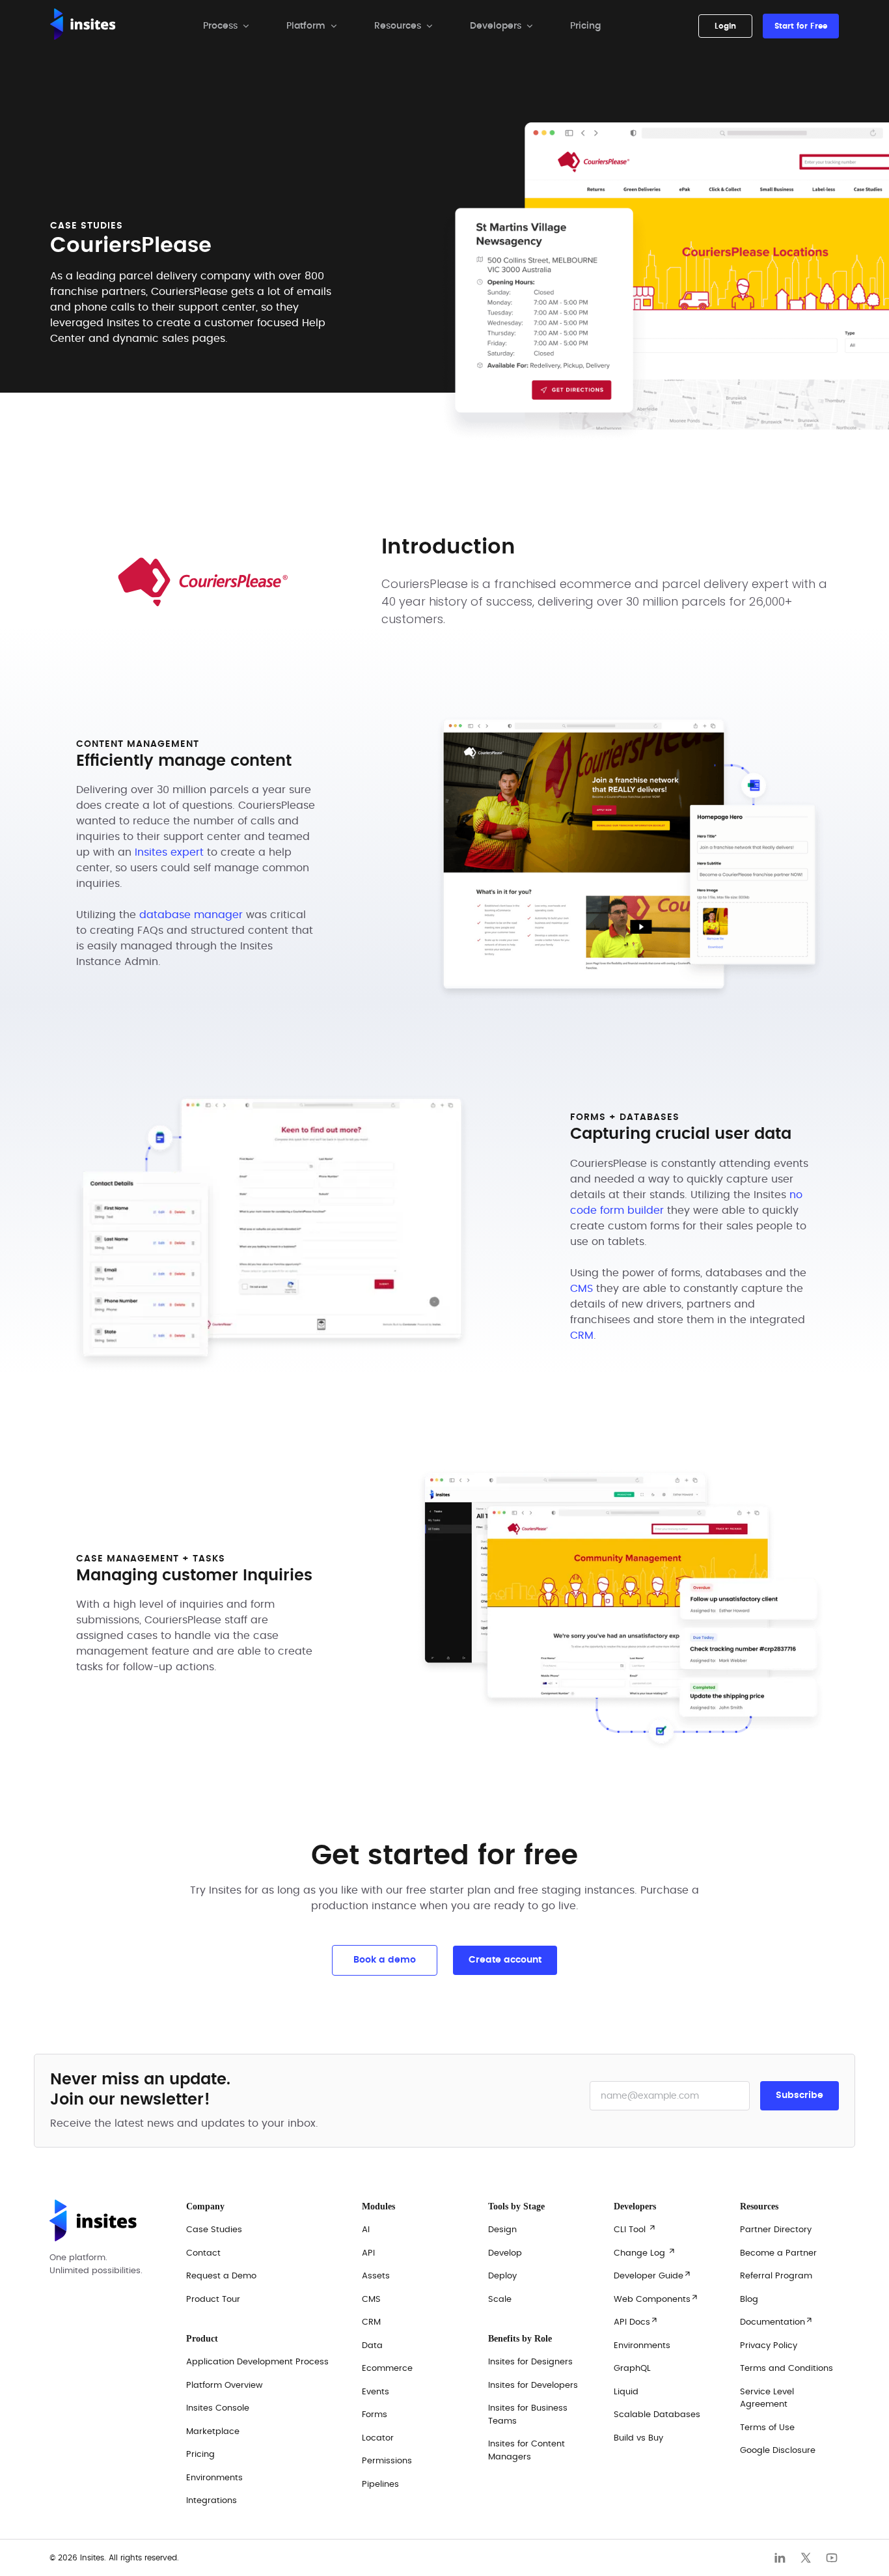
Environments (642, 2346)
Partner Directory (776, 2230)
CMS (581, 1289)
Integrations (212, 2501)
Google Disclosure (778, 2451)
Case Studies (214, 2230)
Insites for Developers (533, 2386)
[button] (226, 26)
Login (725, 26)
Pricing (585, 26)
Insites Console (218, 2408)
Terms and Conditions (786, 2369)
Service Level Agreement (767, 2399)
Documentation (777, 2321)
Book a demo (385, 1960)
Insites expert (169, 852)
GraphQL (632, 2369)
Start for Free (801, 26)
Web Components (656, 2299)
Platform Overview (225, 2386)
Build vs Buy (638, 2438)
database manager (191, 915)
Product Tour (213, 2300)
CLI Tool (635, 2229)
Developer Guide (653, 2275)
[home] (83, 26)
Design (502, 2230)
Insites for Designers (530, 2362)
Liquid (626, 2392)
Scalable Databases (657, 2415)
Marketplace (213, 2432)
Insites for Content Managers (527, 2451)
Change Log (645, 2252)
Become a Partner (778, 2253)
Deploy (502, 2276)
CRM (582, 1336)
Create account (505, 1960)
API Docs (636, 2321)
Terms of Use (767, 2428)
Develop (505, 2253)
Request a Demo (221, 2276)
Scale (500, 2300)
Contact (203, 2253)
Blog (749, 2300)
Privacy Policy (769, 2346)
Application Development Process (257, 2362)
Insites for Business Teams (528, 2415)
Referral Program (776, 2276)
